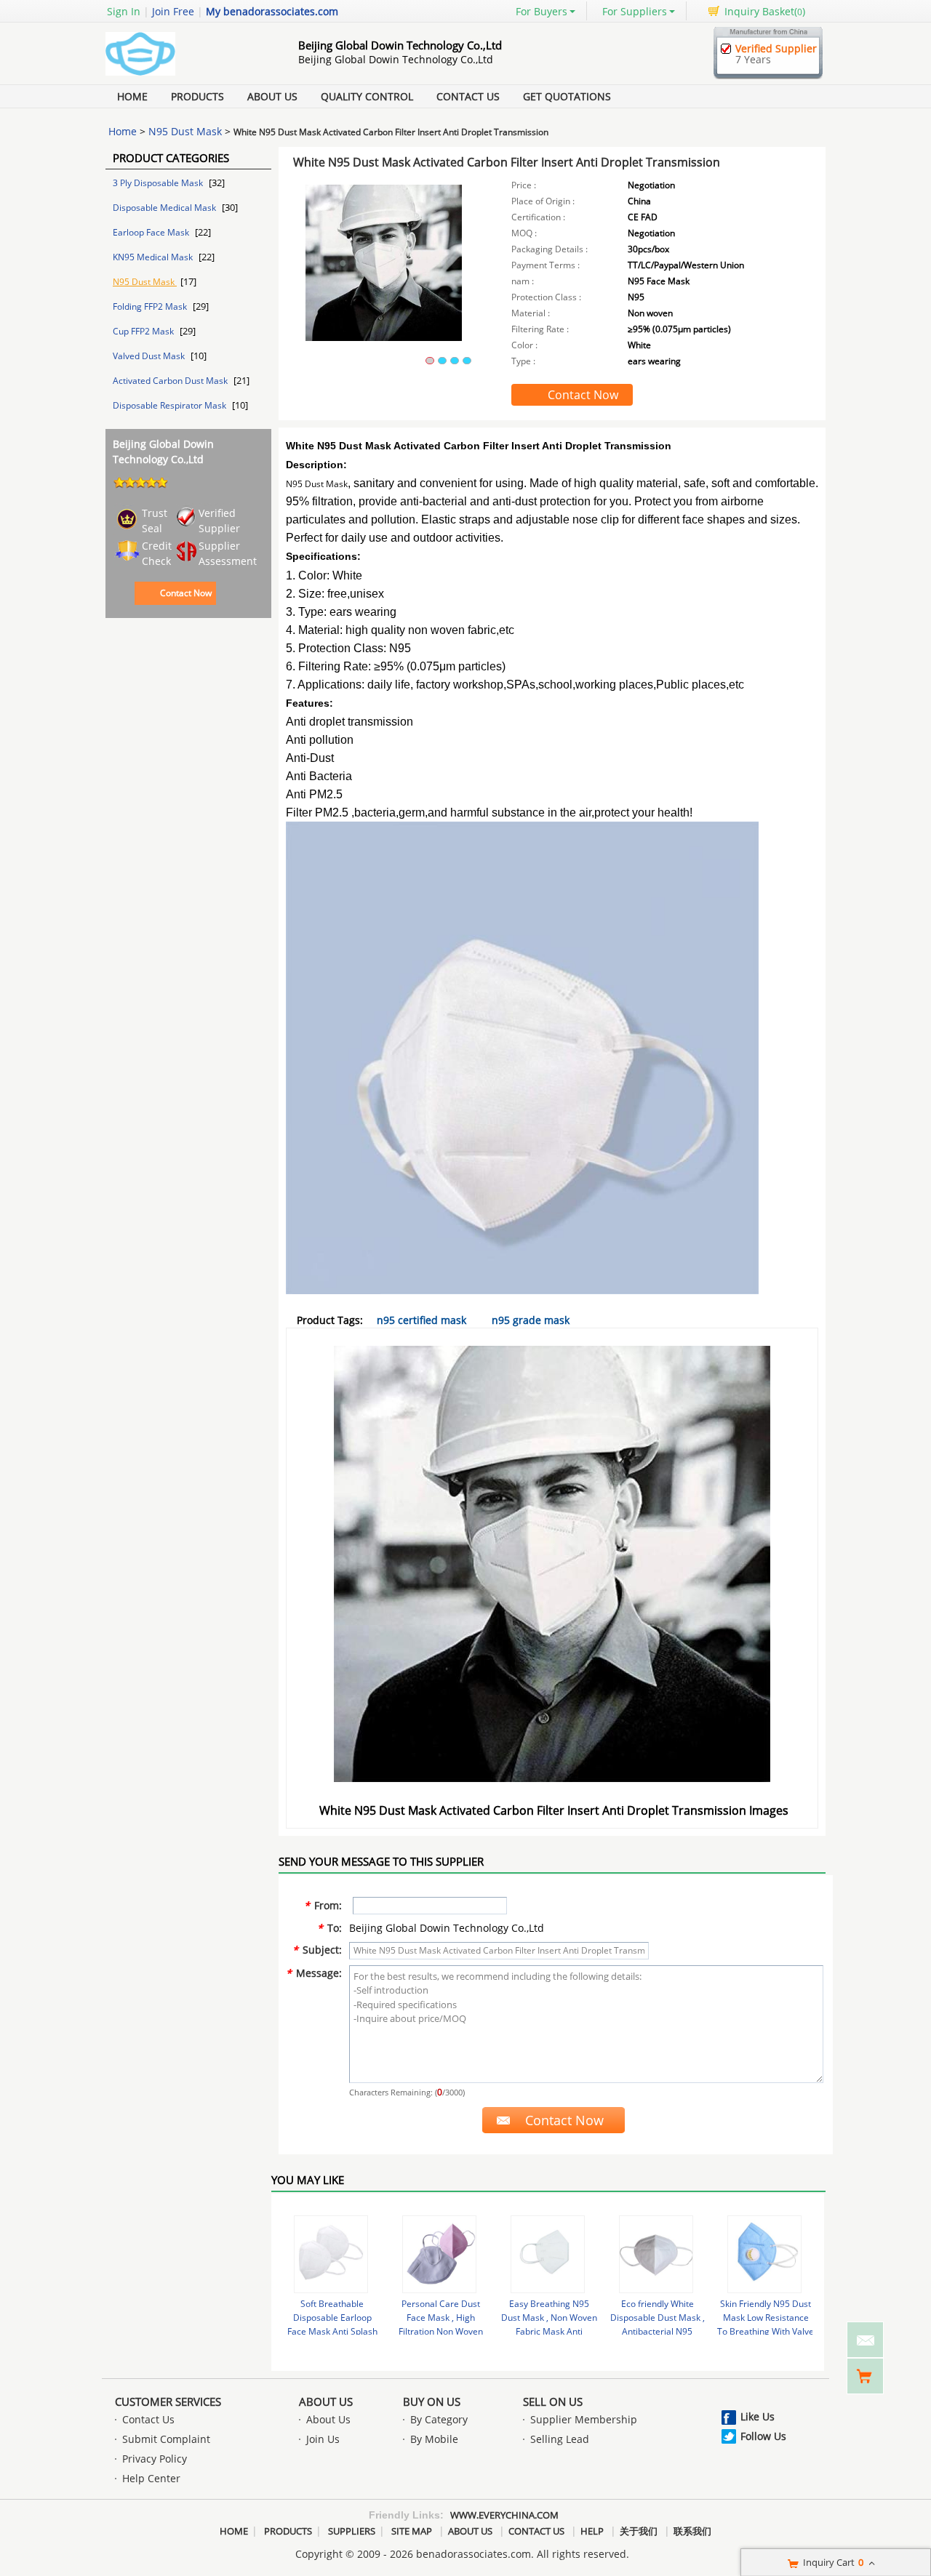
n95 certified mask (421, 1320)
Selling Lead (560, 2439)
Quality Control (367, 96)
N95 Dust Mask (185, 131)
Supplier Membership (584, 2419)
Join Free (173, 11)
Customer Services (168, 2402)
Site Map (412, 2531)
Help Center (151, 2478)
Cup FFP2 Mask (144, 331)
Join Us (323, 2439)
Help (592, 2531)
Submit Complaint (166, 2439)
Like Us (758, 2416)
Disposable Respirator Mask (171, 405)
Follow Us (763, 2436)
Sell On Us (553, 2402)
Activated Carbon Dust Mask (171, 381)
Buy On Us (432, 2402)
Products (197, 96)
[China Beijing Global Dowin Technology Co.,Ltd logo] (185, 75)
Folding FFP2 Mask (151, 306)
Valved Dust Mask (150, 356)
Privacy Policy (155, 2459)
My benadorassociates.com (272, 11)
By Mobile (434, 2439)
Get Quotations (567, 96)
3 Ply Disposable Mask (159, 183)
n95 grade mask (531, 1320)
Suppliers (352, 2531)
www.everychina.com (504, 2515)
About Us (272, 96)
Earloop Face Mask (152, 232)
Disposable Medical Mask (165, 208)
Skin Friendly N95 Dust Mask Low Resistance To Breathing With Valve (766, 2318)
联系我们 (692, 2531)
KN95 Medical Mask (154, 257)
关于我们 (639, 2531)
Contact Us (468, 96)
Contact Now (186, 593)
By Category (439, 2419)
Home (132, 96)
